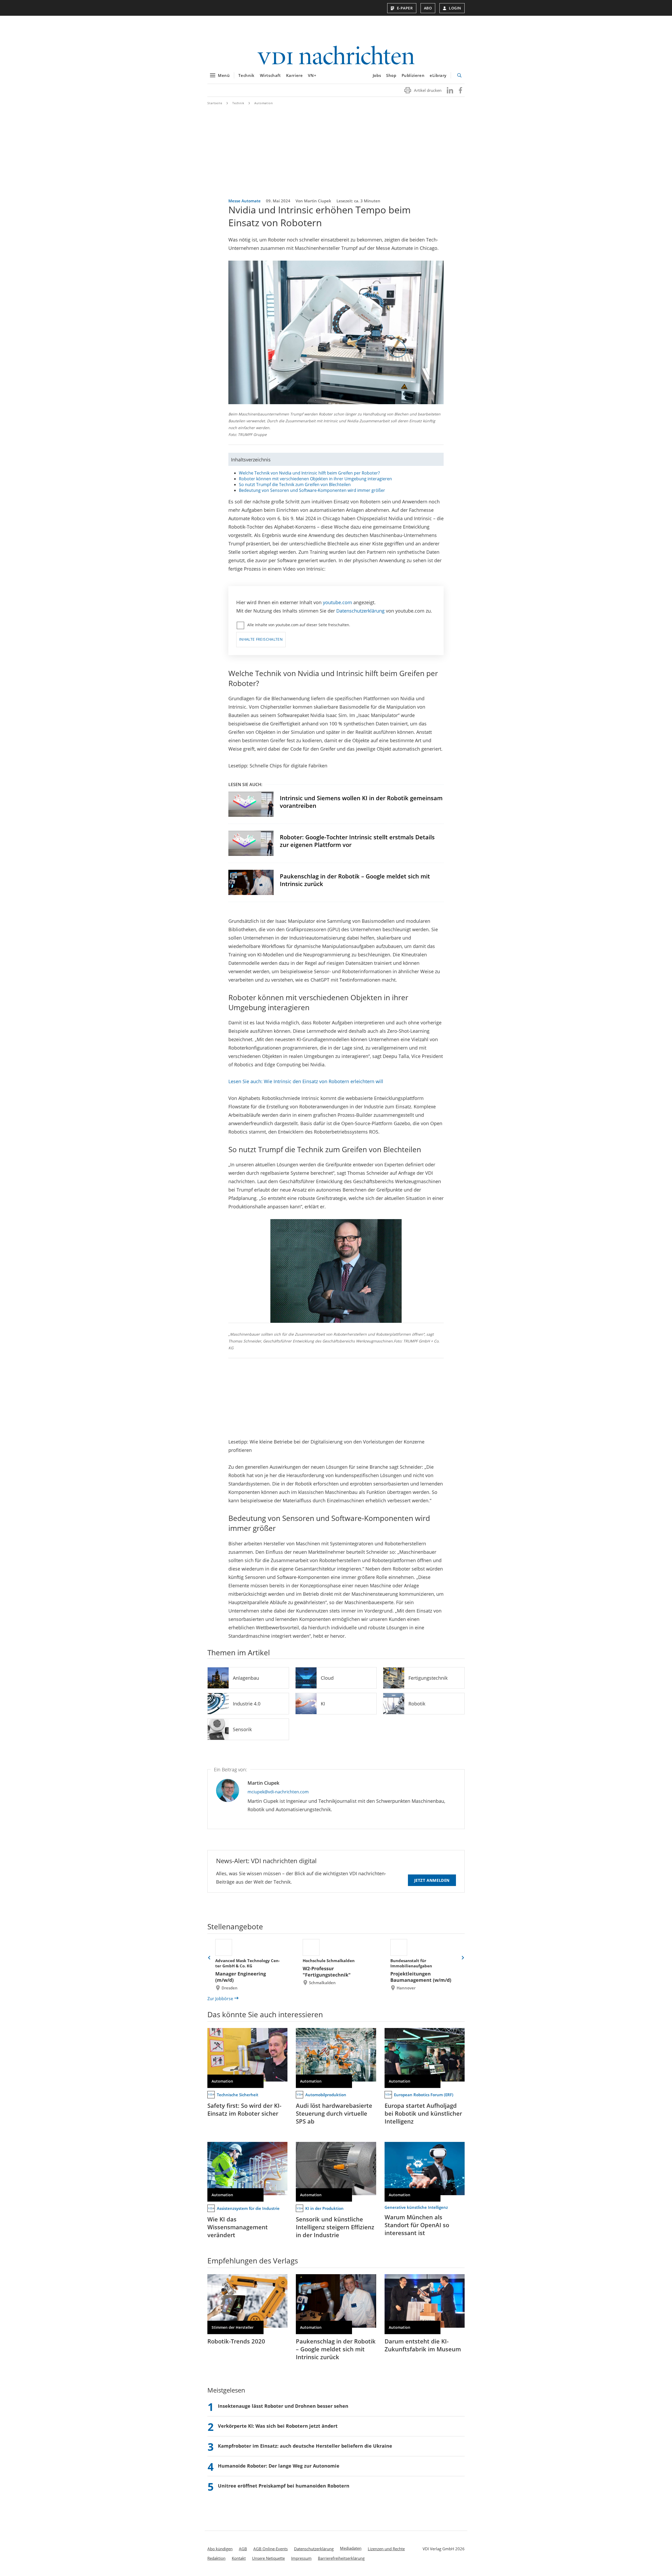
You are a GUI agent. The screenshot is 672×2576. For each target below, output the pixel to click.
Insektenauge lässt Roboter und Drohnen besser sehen (283, 2406)
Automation (264, 103)
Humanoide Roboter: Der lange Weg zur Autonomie (279, 2466)
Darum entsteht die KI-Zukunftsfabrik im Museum (423, 2345)
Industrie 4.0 (247, 1704)
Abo (428, 8)
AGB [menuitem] (243, 2549)
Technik (246, 75)
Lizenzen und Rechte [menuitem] (386, 2549)
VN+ (312, 75)
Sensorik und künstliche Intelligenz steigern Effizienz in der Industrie (335, 2227)
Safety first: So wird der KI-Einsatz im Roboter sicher (244, 2109)
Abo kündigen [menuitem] (220, 2549)
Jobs (377, 75)
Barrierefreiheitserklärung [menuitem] (341, 2558)
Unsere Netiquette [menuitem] (268, 2558)
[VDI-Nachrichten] (336, 56)
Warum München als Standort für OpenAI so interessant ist (417, 2225)
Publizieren (413, 75)
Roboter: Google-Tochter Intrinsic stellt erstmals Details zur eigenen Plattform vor (357, 841)
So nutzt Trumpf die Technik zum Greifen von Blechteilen (295, 484)
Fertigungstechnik (428, 1678)
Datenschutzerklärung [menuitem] (314, 2549)
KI (323, 1704)
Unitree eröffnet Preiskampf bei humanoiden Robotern (284, 2486)
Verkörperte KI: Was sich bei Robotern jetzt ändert (278, 2426)
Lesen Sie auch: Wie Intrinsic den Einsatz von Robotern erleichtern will (306, 1081)
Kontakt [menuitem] (239, 2558)
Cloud (327, 1678)
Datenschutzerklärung (360, 611)
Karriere (295, 75)
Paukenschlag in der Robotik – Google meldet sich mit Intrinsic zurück (355, 880)
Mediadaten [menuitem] (351, 2548)
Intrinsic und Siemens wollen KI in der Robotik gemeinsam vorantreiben (361, 802)
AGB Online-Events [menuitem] (271, 2549)
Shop (391, 75)
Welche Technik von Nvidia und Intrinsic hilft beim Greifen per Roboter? (309, 473)
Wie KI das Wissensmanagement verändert (238, 2227)
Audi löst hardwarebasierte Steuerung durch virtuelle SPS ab (334, 2113)
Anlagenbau (246, 1678)
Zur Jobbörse (220, 1999)
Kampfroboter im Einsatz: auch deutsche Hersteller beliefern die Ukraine (305, 2446)
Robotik (417, 1704)
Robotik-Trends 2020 (236, 2341)
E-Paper (405, 8)
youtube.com (337, 602)
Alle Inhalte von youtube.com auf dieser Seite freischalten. (299, 625)
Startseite (215, 103)
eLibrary (438, 75)
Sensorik (242, 1729)
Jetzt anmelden (432, 1880)
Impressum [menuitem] (301, 2558)
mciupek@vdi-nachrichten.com (278, 1792)
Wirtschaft (270, 75)
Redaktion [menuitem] (216, 2558)
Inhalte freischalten (261, 639)
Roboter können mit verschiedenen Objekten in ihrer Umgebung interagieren (315, 479)
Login (455, 8)
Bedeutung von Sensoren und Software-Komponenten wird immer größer (312, 490)
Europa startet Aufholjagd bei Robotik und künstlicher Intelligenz (423, 2113)
